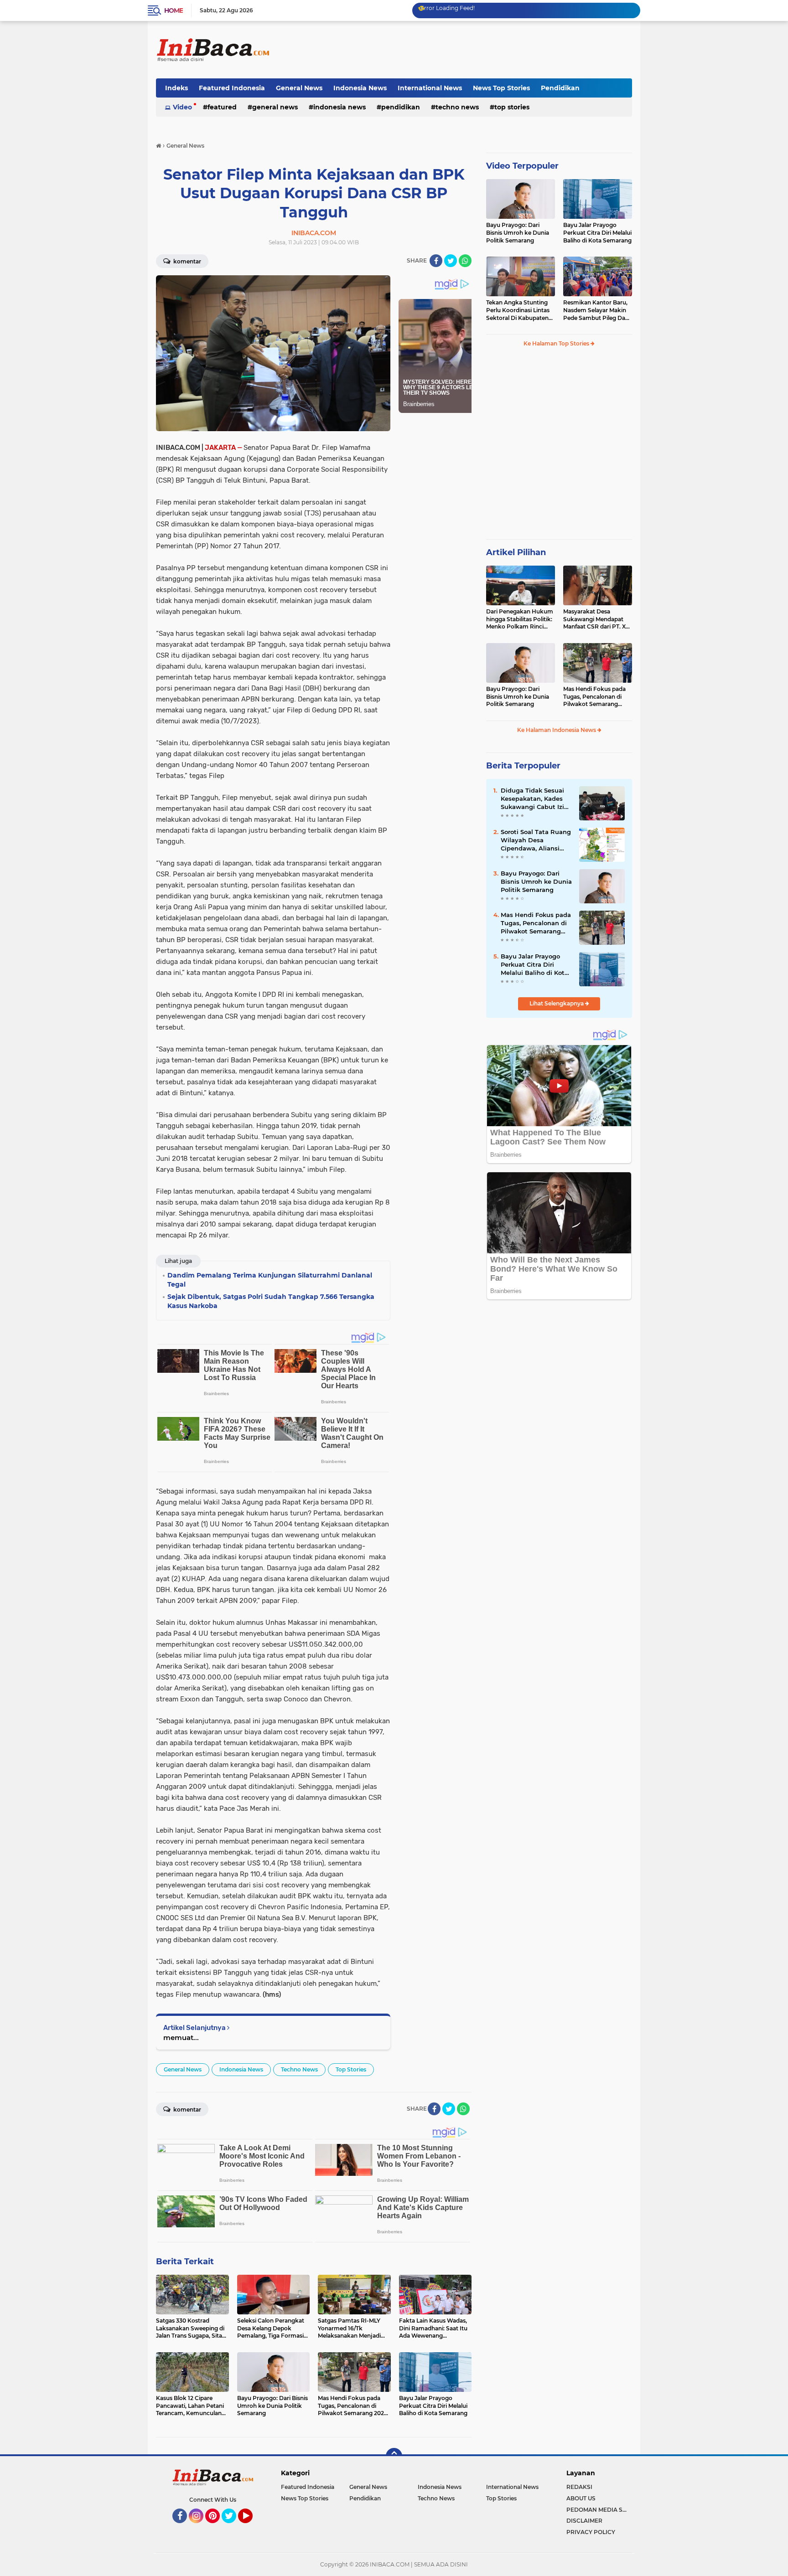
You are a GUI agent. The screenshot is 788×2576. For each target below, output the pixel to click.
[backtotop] (394, 2456)
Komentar (187, 261)
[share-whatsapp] (465, 261)
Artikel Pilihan (516, 552)
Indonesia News (360, 88)
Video (182, 107)
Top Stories (512, 107)
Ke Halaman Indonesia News (557, 730)
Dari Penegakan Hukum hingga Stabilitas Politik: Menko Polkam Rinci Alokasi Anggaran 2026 (520, 619)
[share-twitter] (451, 261)
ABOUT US (581, 2498)
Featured (222, 107)
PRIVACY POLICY (591, 2532)
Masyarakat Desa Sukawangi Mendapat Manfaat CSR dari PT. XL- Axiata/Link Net (597, 619)
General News (299, 88)
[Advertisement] (466, 50)
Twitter (233, 2527)
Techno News (457, 107)
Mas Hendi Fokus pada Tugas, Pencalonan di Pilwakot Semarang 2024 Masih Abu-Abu (594, 697)
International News (430, 88)
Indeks (176, 88)
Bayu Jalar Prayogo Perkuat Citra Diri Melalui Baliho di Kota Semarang (597, 233)
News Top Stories (501, 88)
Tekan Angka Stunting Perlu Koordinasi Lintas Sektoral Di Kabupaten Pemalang (518, 310)
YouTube (251, 2527)
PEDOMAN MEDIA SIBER (599, 2510)
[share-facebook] (436, 261)
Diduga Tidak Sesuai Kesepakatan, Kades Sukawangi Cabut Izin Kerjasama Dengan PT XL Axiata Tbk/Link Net (536, 799)
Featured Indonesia (232, 88)
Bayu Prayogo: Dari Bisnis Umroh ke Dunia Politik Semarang (518, 233)
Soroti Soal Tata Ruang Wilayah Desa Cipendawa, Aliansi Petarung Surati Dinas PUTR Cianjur (536, 840)
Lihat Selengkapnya (557, 1003)
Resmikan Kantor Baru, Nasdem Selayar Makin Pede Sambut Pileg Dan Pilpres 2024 (596, 310)
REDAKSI (579, 2487)
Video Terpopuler (522, 166)
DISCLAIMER (584, 2521)
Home (174, 10)
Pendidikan (560, 88)
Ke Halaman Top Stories (557, 343)
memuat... (181, 2038)
